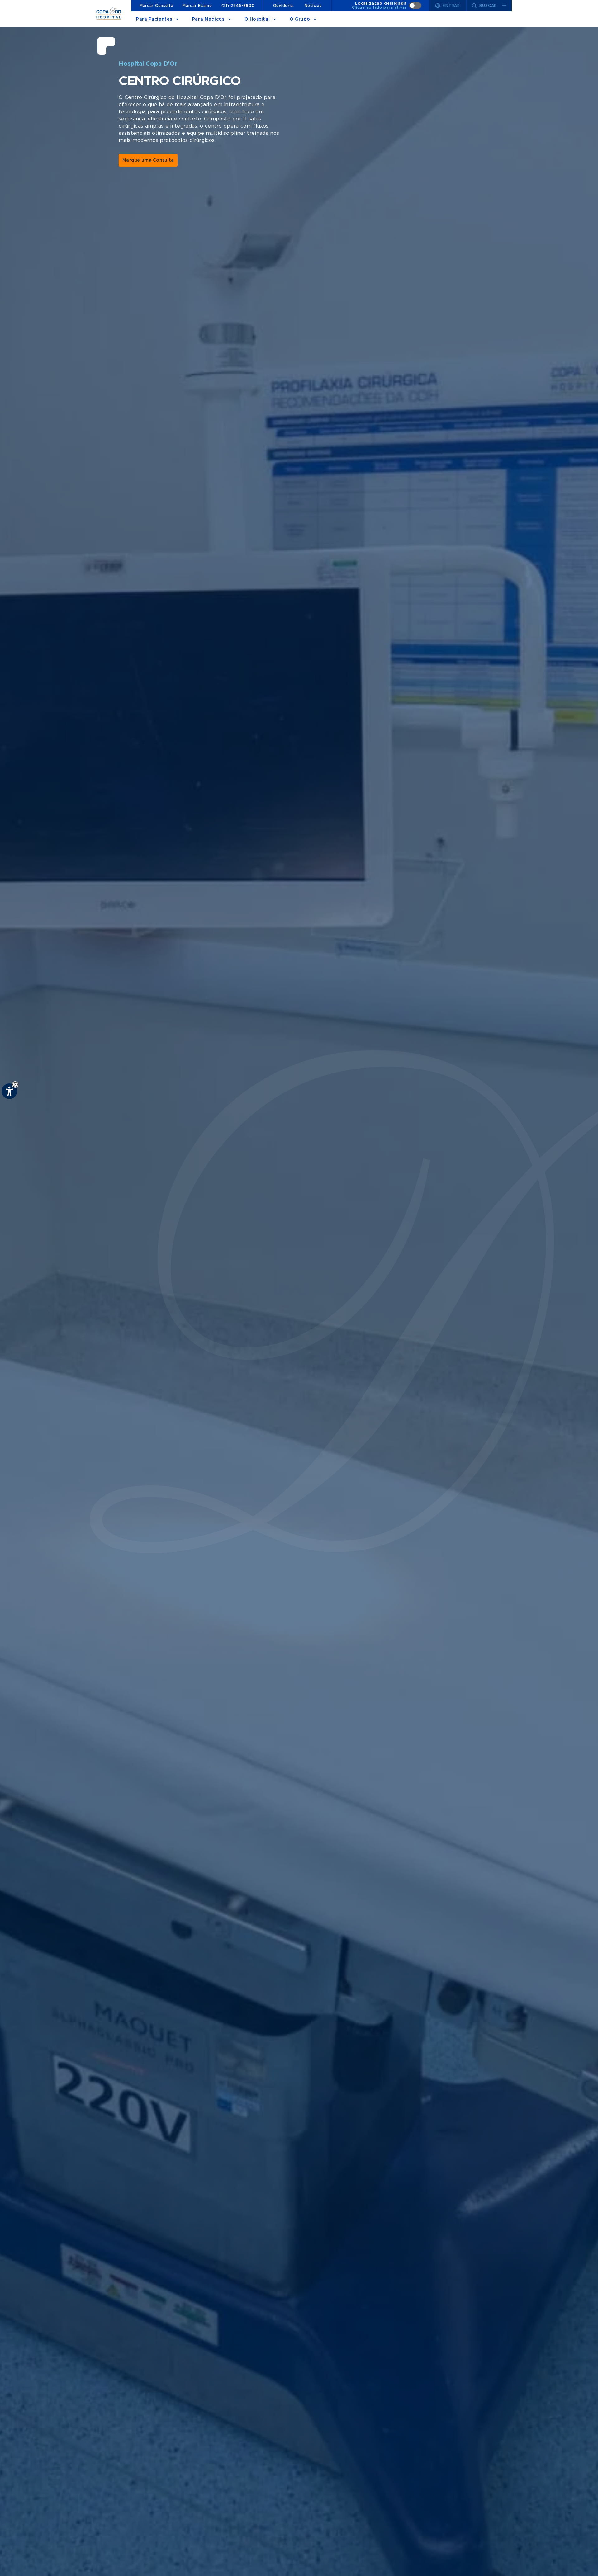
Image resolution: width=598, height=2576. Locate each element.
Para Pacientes (154, 19)
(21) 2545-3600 (238, 6)
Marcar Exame (197, 6)
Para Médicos (208, 19)
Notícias (313, 6)
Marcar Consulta (157, 6)
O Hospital (257, 19)
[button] (15, 1085)
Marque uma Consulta (148, 160)
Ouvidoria (283, 6)
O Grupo (300, 19)
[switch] (387, 6)
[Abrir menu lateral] (504, 6)
